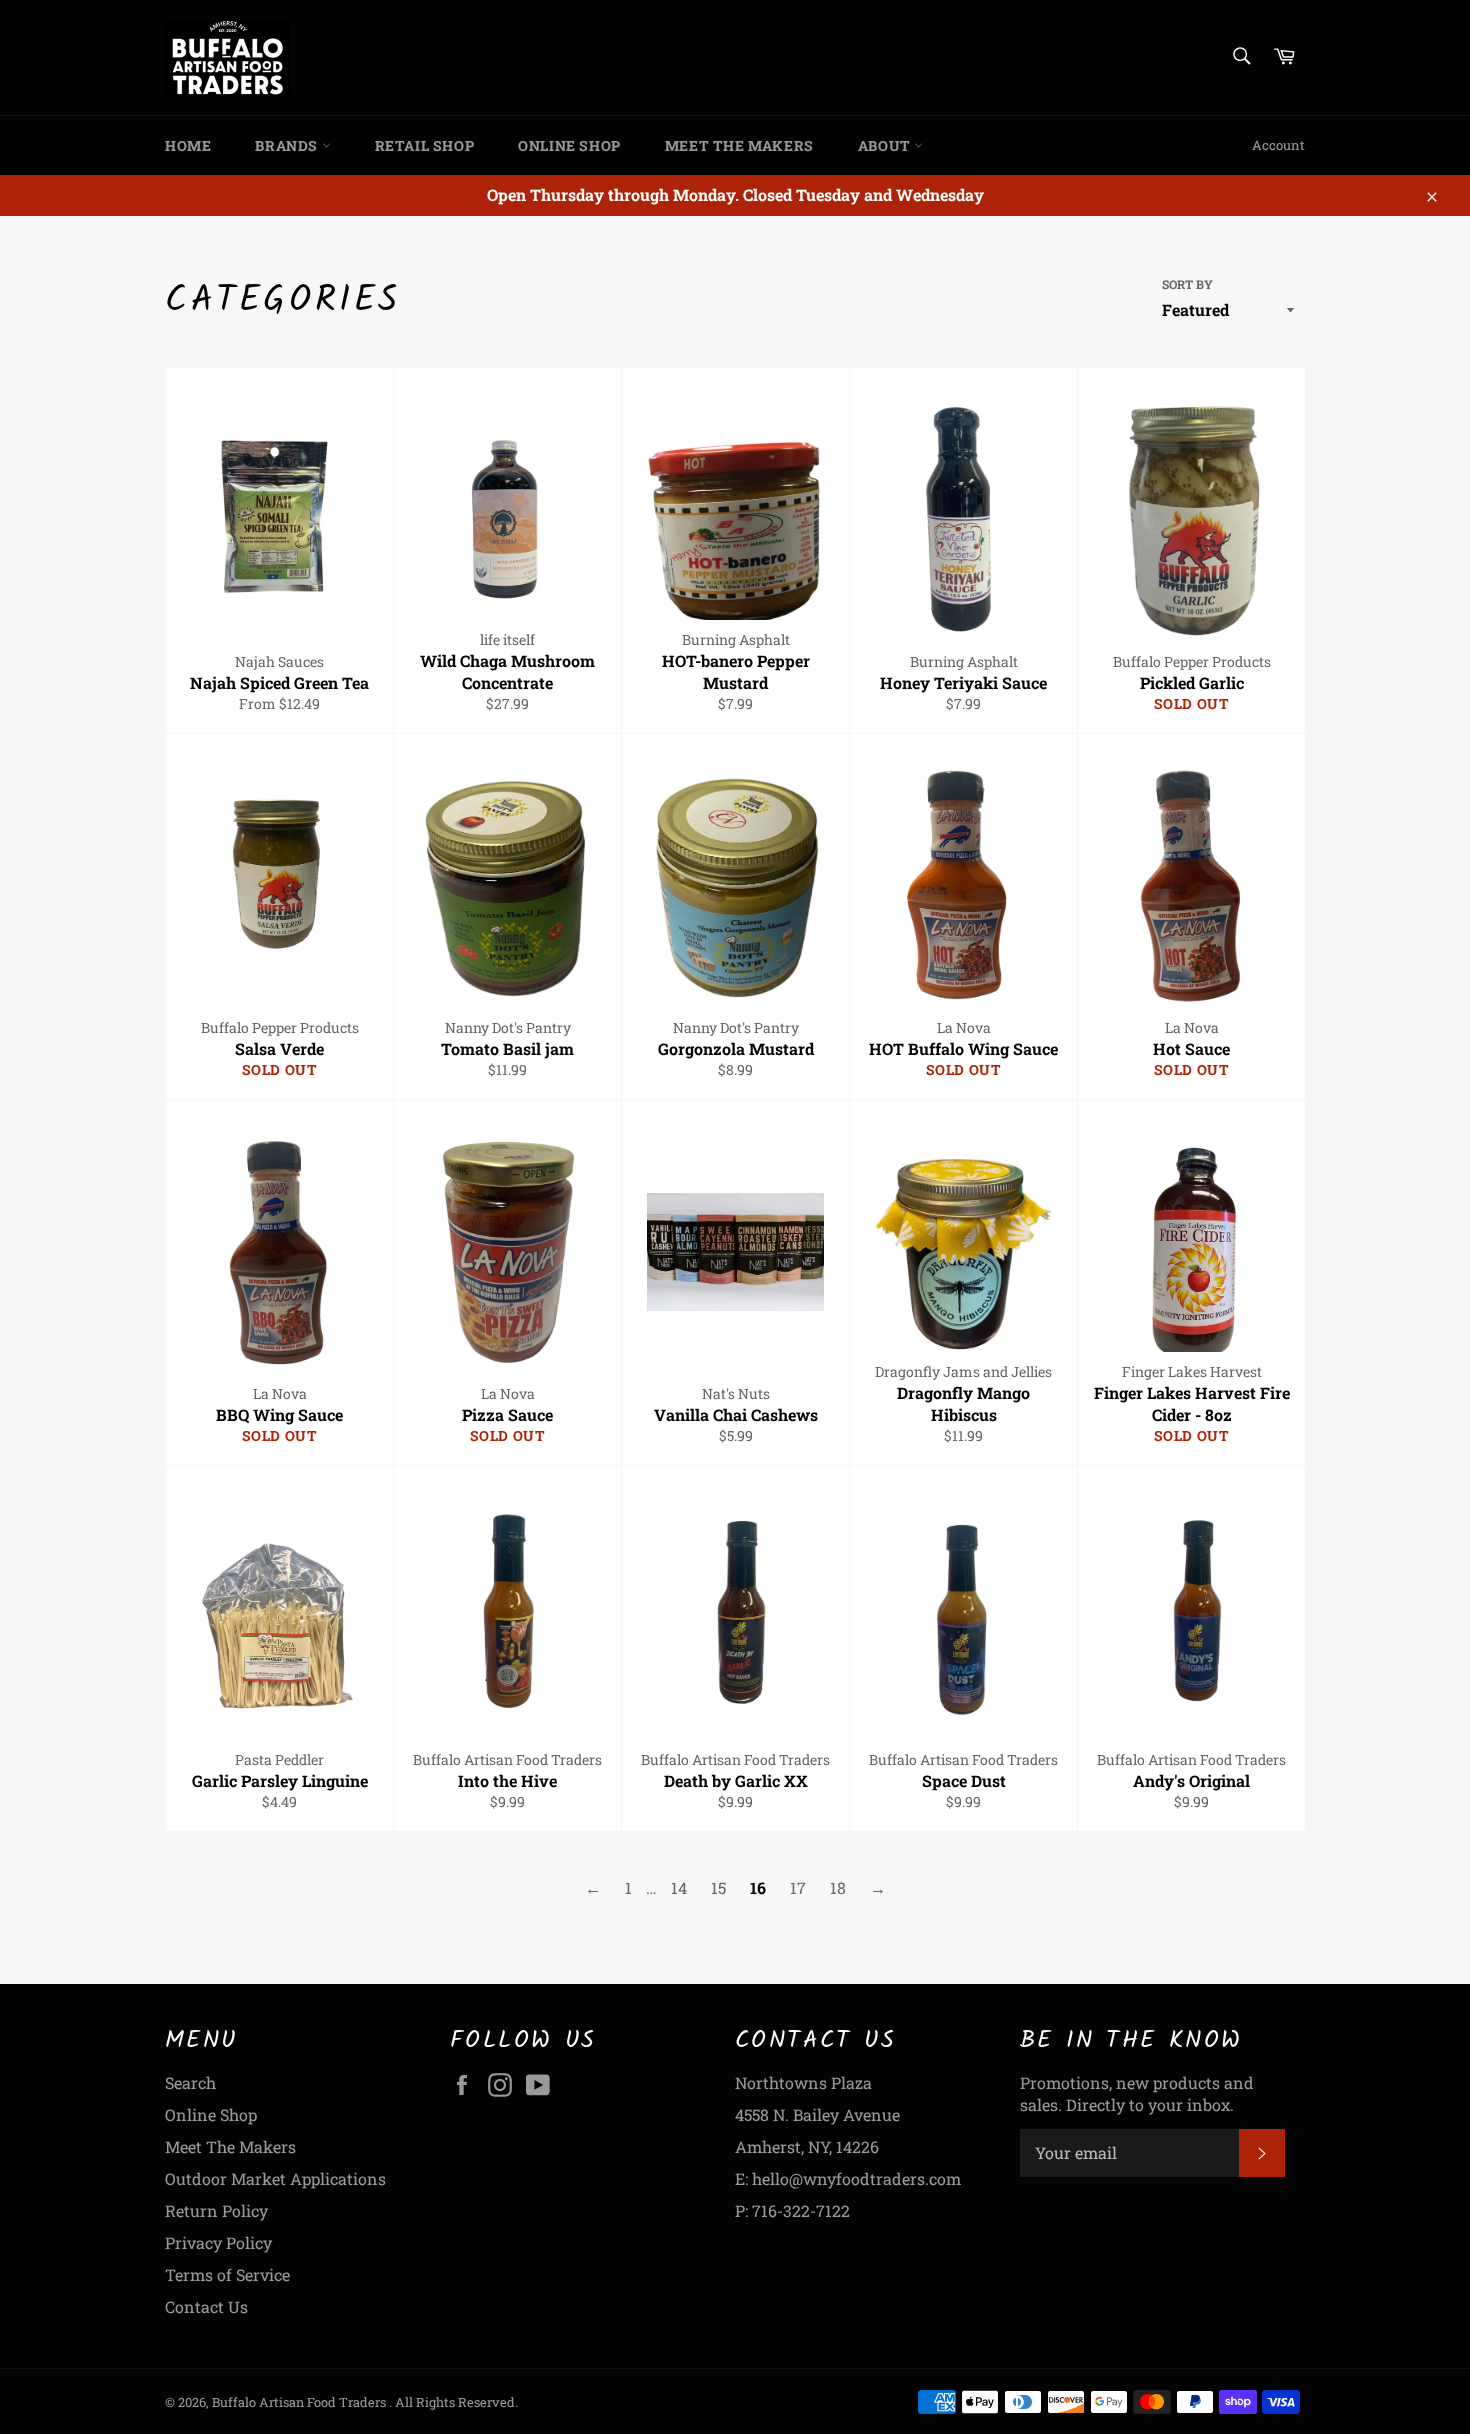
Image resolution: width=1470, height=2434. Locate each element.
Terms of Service (227, 2274)
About (886, 145)
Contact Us (206, 2306)
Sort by (1187, 284)
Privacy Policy (218, 2242)
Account (1278, 145)
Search (190, 2082)
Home (188, 145)
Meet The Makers (739, 145)
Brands (288, 145)
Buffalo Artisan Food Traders (300, 2402)
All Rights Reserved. (456, 2402)
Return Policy (216, 2210)
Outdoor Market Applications (275, 2178)
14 (679, 1887)
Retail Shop (425, 145)
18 (838, 1887)
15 (718, 1887)
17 (798, 1887)
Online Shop (569, 145)
